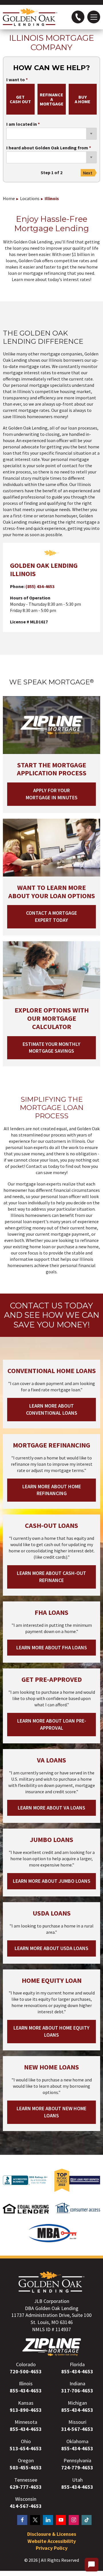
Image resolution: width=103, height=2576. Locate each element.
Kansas (26, 2403)
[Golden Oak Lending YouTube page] (61, 2520)
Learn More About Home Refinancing (52, 1490)
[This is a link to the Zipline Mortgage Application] (52, 2347)
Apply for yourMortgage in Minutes (52, 794)
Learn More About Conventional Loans (52, 1409)
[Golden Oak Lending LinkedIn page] (48, 2520)
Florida (77, 2364)
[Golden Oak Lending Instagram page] (74, 2520)
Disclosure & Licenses (52, 2534)
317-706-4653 (77, 2391)
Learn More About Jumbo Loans (52, 1881)
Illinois (52, 198)
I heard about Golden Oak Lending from (47, 148)
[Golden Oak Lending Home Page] (30, 17)
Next (88, 173)
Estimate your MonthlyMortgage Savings (51, 1048)
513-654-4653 (26, 2448)
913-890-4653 (26, 2410)
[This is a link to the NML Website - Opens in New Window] (77, 2216)
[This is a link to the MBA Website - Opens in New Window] (53, 2241)
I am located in (22, 124)
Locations (30, 198)
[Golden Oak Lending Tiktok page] (87, 2520)
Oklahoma (77, 2441)
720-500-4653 (26, 2371)
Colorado (26, 2364)
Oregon (26, 2460)
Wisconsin (26, 2499)
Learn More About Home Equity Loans (51, 2031)
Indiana (77, 2383)
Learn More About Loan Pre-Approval (52, 1724)
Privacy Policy (52, 2548)
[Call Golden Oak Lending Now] (78, 17)
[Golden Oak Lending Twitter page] (35, 2520)
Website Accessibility (52, 2541)
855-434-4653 (77, 2371)
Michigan (77, 2403)
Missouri (77, 2422)
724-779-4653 (77, 2468)
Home (9, 198)
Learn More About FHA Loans (52, 1647)
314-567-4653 (77, 2429)
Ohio (26, 2441)
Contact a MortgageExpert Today (51, 916)
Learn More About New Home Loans (51, 2112)
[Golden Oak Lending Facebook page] (22, 2520)
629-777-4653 (26, 2487)
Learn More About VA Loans (51, 1808)
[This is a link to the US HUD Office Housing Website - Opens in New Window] (26, 2216)
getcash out (20, 99)
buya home (83, 99)
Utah (77, 2480)
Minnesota (26, 2422)
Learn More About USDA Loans (51, 1948)
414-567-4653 (26, 2506)
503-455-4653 (26, 2468)
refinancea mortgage (52, 99)
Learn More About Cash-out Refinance (51, 1577)
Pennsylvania (77, 2460)
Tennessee (26, 2480)
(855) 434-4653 (40, 586)
